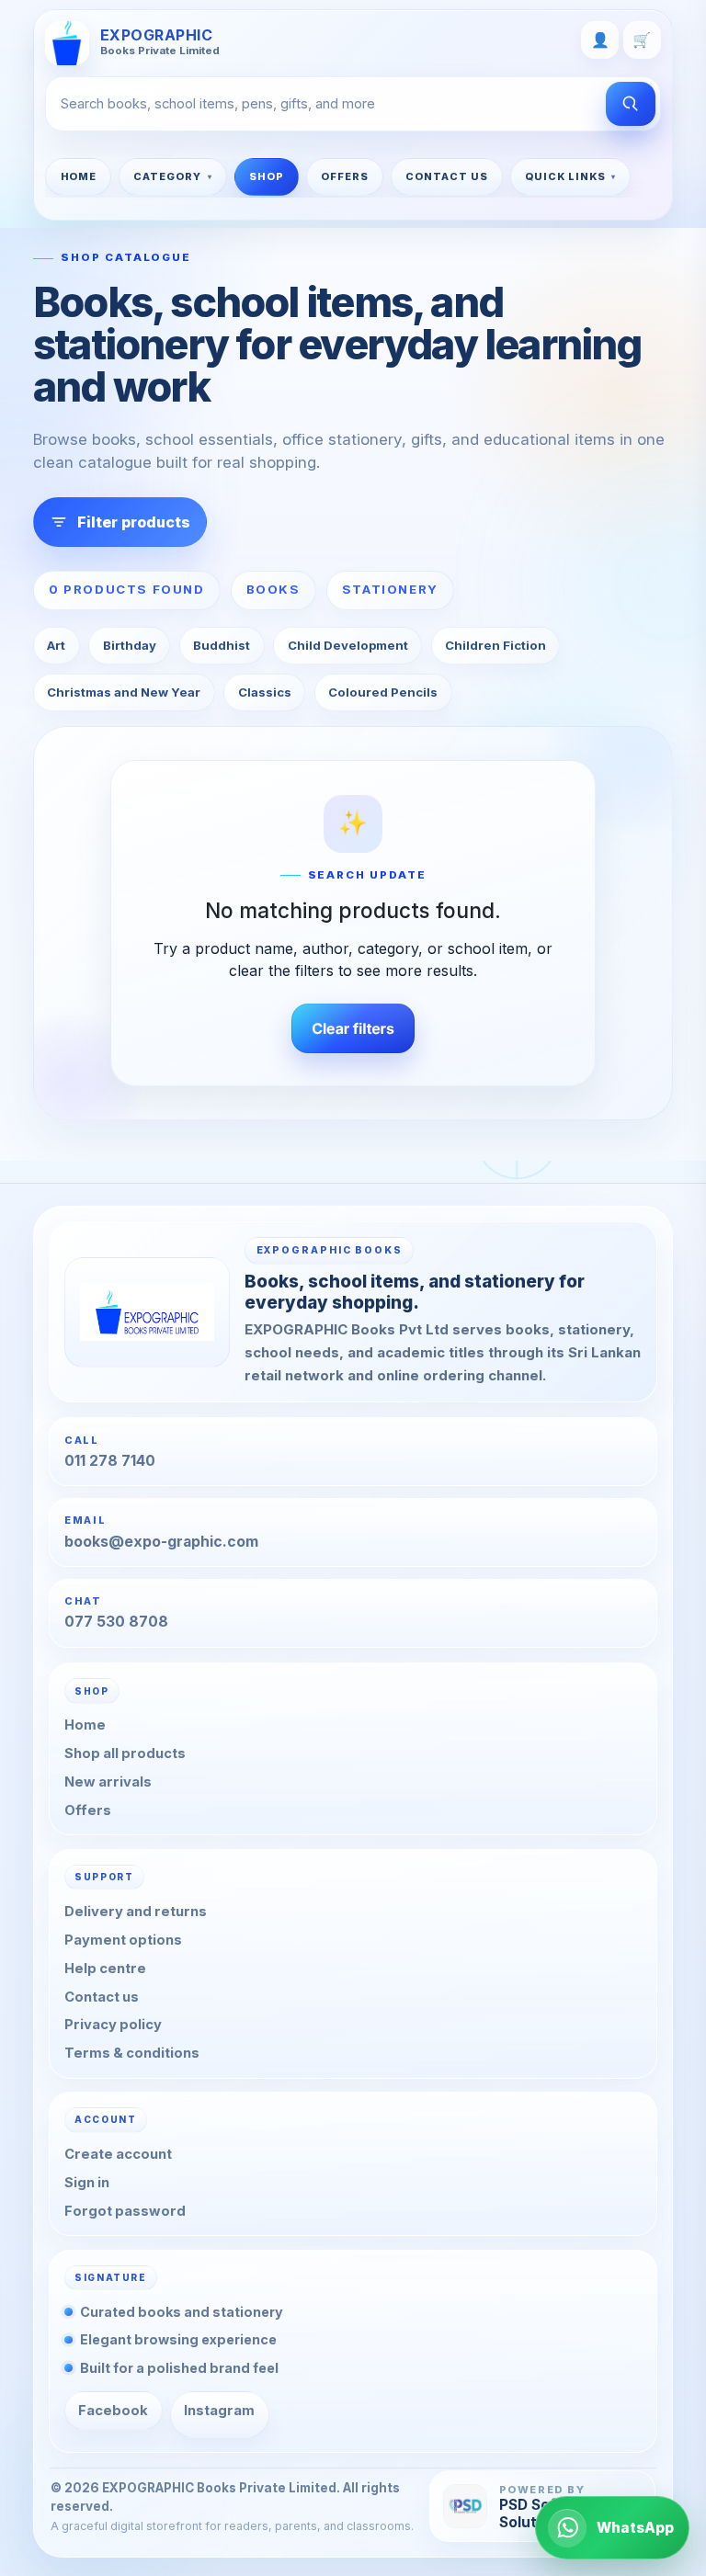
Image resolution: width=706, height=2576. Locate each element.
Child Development (348, 645)
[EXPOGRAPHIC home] (147, 1311)
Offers (345, 176)
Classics (265, 692)
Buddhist (222, 645)
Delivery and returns (136, 1912)
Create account (118, 2154)
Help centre (105, 1968)
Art (56, 645)
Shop (267, 176)
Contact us (102, 1996)
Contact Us (447, 176)
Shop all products (125, 1753)
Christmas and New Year (124, 692)
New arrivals (108, 1782)
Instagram (219, 2411)
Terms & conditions (132, 2053)
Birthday (130, 645)
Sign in (87, 2183)
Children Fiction (495, 645)
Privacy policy (113, 2025)
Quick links (565, 176)
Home (79, 176)
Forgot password (125, 2211)
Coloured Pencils (383, 692)
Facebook (113, 2411)
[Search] (631, 104)
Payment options (123, 1939)
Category (167, 176)
